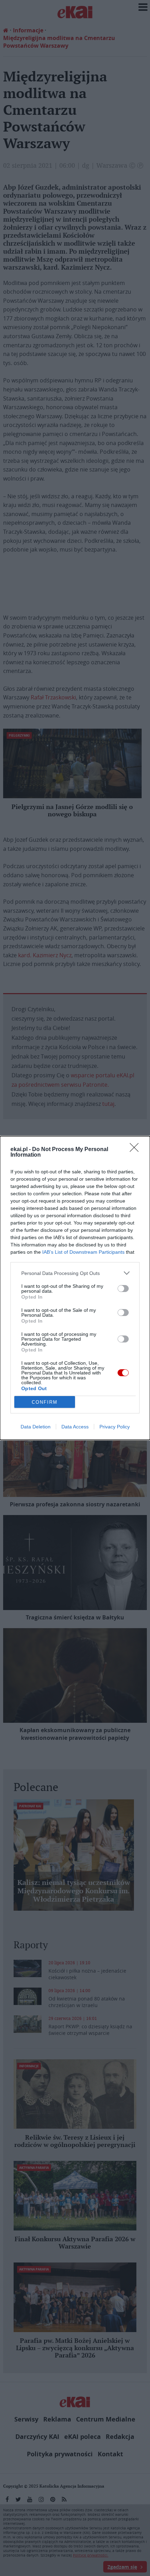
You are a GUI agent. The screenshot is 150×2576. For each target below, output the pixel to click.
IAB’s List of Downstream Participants (83, 1252)
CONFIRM (45, 1402)
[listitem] (75, 1273)
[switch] (123, 1289)
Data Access (75, 1427)
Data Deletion (36, 1427)
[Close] (136, 1150)
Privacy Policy (115, 1427)
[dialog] (75, 1288)
